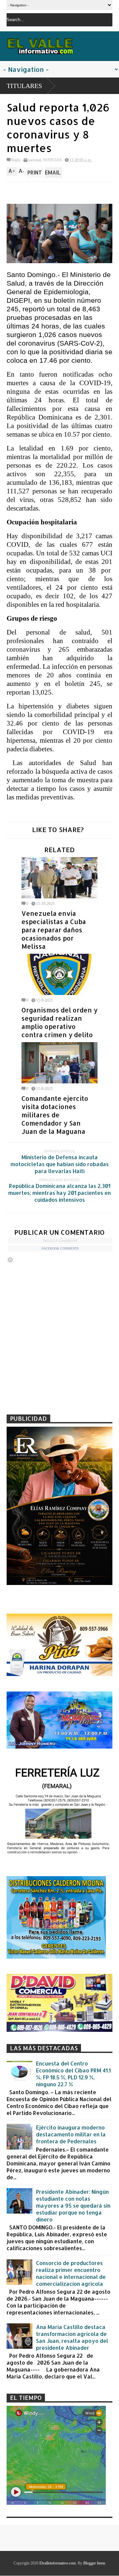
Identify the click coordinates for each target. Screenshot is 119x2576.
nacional (35, 160)
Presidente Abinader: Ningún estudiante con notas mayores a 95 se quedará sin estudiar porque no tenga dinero (73, 2205)
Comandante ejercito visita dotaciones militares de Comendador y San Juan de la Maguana (55, 1115)
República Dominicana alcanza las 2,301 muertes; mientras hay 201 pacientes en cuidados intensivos (59, 1193)
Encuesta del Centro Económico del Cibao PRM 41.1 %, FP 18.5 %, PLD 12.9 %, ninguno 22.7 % (73, 2074)
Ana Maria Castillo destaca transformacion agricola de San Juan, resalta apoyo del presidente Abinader (72, 2337)
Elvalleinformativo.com (58, 2563)
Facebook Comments (60, 1248)
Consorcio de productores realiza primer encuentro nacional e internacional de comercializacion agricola (71, 2273)
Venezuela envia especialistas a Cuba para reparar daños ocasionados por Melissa (54, 930)
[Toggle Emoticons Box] (10, 1260)
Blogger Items (94, 2563)
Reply (16, 160)
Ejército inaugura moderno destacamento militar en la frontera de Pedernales (71, 2134)
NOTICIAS (52, 160)
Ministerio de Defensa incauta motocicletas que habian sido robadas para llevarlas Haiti (60, 1164)
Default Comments (60, 1241)
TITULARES (24, 86)
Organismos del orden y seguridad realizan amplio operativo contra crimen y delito (59, 1022)
